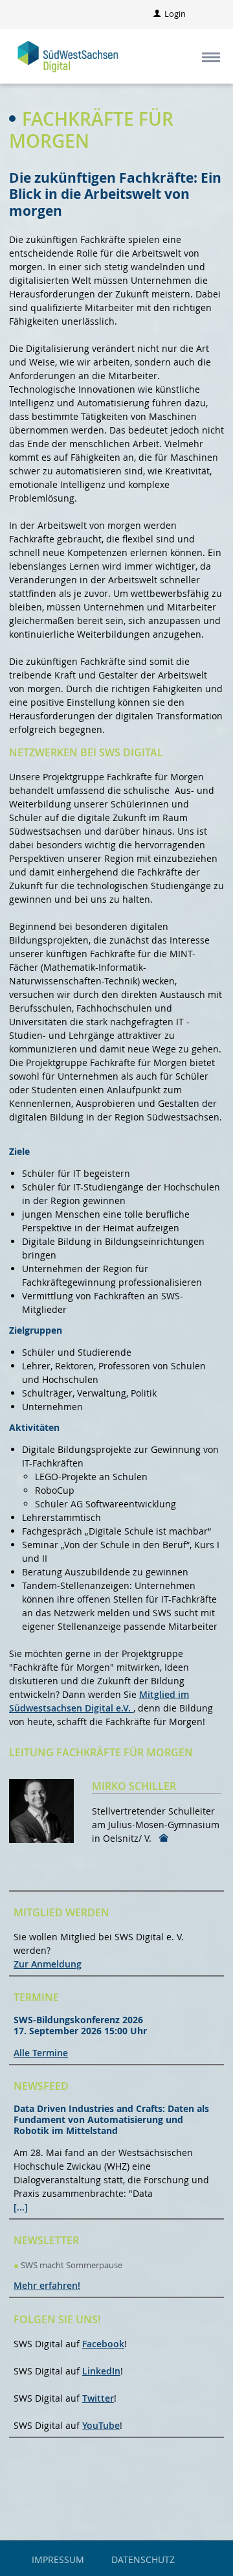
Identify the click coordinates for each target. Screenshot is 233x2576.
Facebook (103, 2344)
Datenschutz (143, 2559)
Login (175, 14)
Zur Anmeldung (48, 1964)
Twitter (98, 2398)
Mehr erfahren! (47, 2285)
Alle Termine (41, 2053)
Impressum (58, 2559)
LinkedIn (101, 2371)
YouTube (101, 2425)
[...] (21, 2207)
